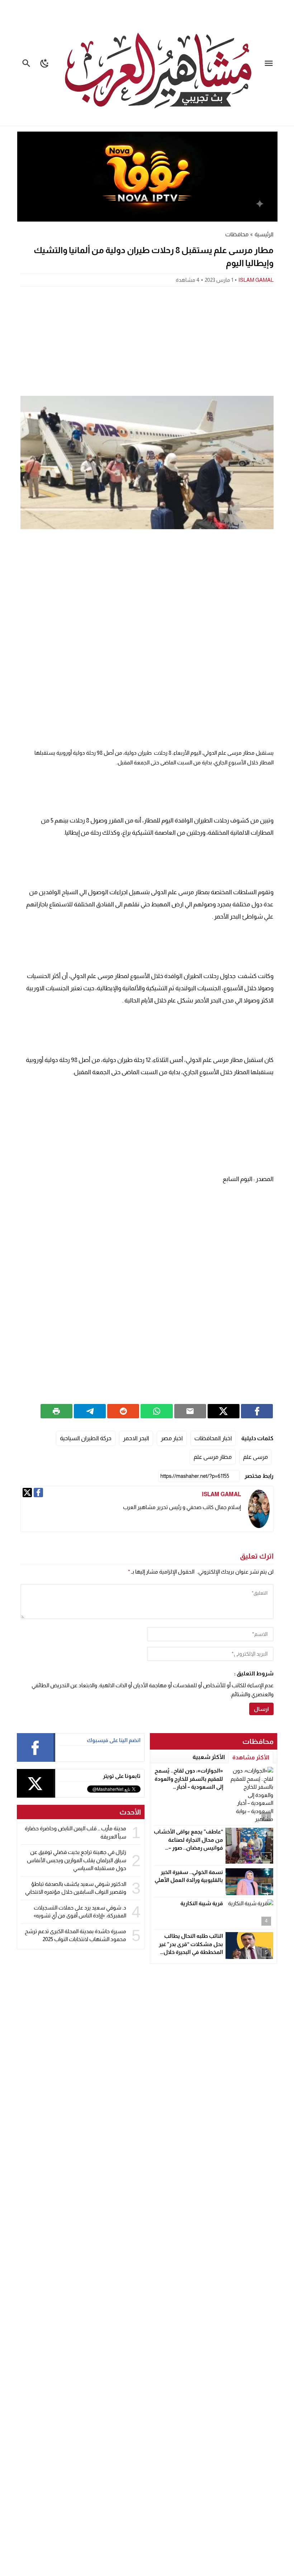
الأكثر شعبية (209, 1757)
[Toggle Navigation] (271, 63)
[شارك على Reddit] (123, 1411)
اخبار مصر (172, 1438)
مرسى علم (255, 1457)
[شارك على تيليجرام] (90, 1411)
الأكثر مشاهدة (251, 1757)
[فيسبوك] (38, 1493)
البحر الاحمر (136, 1438)
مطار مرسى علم (213, 1457)
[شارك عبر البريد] (190, 1411)
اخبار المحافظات (213, 1438)
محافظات (237, 234)
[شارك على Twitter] (224, 1411)
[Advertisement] (147, 340)
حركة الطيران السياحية (86, 1438)
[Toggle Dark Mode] (45, 63)
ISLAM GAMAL (256, 280)
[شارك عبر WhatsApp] (157, 1411)
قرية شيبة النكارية (202, 1903)
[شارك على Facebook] (257, 1411)
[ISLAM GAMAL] (259, 1509)
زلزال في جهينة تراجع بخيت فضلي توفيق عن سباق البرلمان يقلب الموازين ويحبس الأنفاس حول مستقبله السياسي (77, 1860)
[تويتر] (27, 1493)
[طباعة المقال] (56, 1411)
